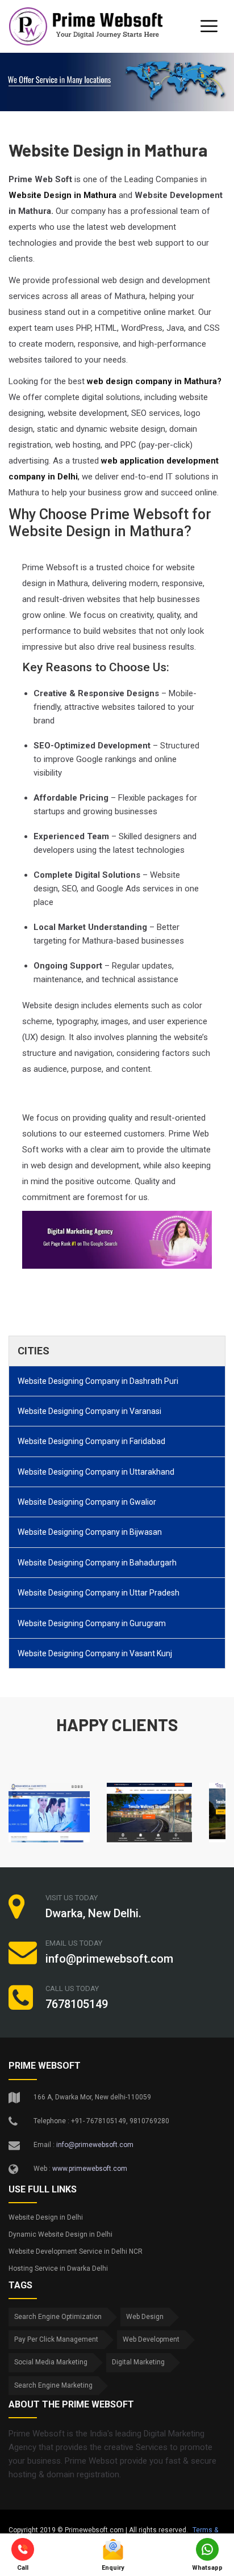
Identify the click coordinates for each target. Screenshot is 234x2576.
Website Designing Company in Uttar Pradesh (99, 1593)
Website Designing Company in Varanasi (89, 1411)
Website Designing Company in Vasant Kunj (95, 1653)
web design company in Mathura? (154, 381)
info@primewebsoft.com (95, 2145)
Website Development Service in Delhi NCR (76, 2251)
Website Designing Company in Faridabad (91, 1441)
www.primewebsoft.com (90, 2169)
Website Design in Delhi (46, 2217)
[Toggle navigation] (209, 26)
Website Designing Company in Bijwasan (90, 1532)
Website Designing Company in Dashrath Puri (98, 1381)
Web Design (145, 2317)
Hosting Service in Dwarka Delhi (58, 2268)
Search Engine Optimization (58, 2317)
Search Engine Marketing (53, 2385)
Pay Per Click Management (56, 2339)
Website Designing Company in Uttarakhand (96, 1472)
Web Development (151, 2339)
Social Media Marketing (51, 2362)
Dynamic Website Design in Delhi (60, 2234)
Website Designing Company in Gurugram (92, 1623)
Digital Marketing (138, 2362)
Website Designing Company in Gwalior (87, 1502)
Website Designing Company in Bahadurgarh (97, 1563)
